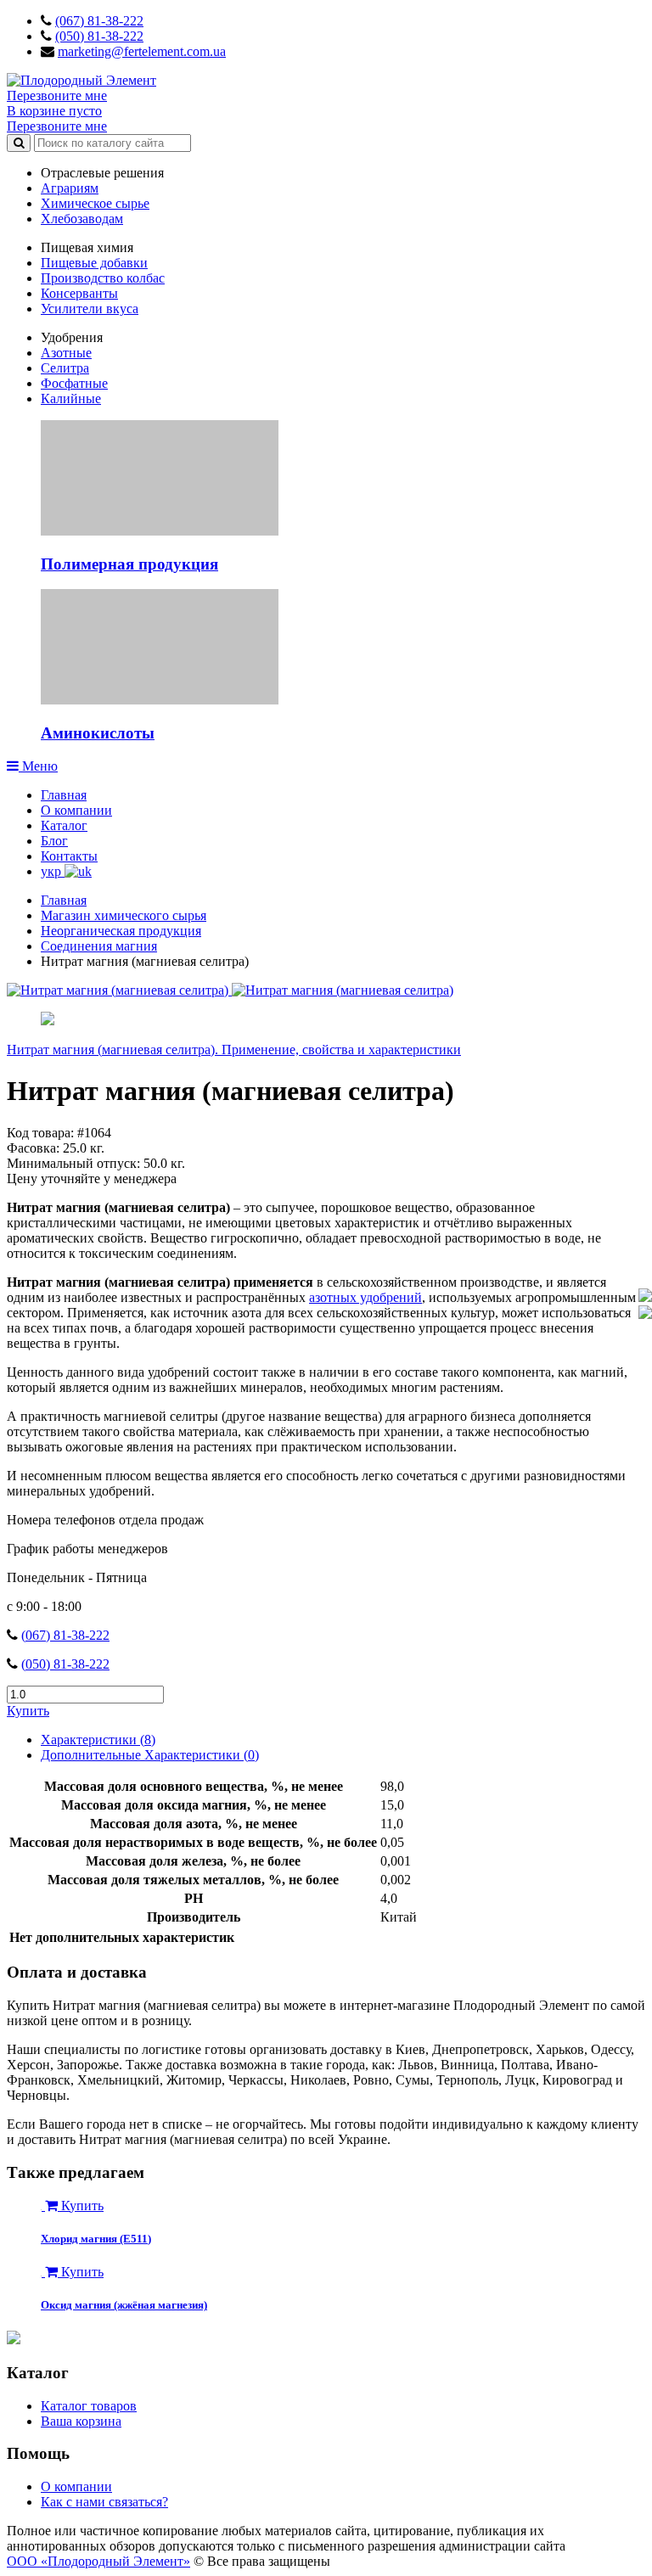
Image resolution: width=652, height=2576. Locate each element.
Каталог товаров (89, 2406)
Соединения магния (99, 946)
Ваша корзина (81, 2421)
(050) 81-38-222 (99, 36)
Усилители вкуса (90, 309)
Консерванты (79, 293)
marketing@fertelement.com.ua (142, 51)
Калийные (71, 398)
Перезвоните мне (57, 95)
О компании (76, 810)
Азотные (66, 353)
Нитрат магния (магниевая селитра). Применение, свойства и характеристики (234, 1049)
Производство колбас (103, 278)
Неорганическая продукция (121, 931)
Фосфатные (74, 383)
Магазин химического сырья (124, 915)
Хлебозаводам (82, 219)
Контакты (69, 856)
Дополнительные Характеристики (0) (150, 1755)
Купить (28, 1711)
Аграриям (70, 188)
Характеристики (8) (98, 1740)
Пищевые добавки (94, 263)
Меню (38, 766)
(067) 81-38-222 (99, 21)
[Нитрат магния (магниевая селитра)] (119, 990)
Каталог (64, 825)
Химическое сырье (95, 203)
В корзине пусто (54, 111)
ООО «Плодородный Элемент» (98, 2561)
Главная (64, 795)
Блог (54, 841)
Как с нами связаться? (104, 2502)
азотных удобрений (365, 1297)
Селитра (65, 368)
